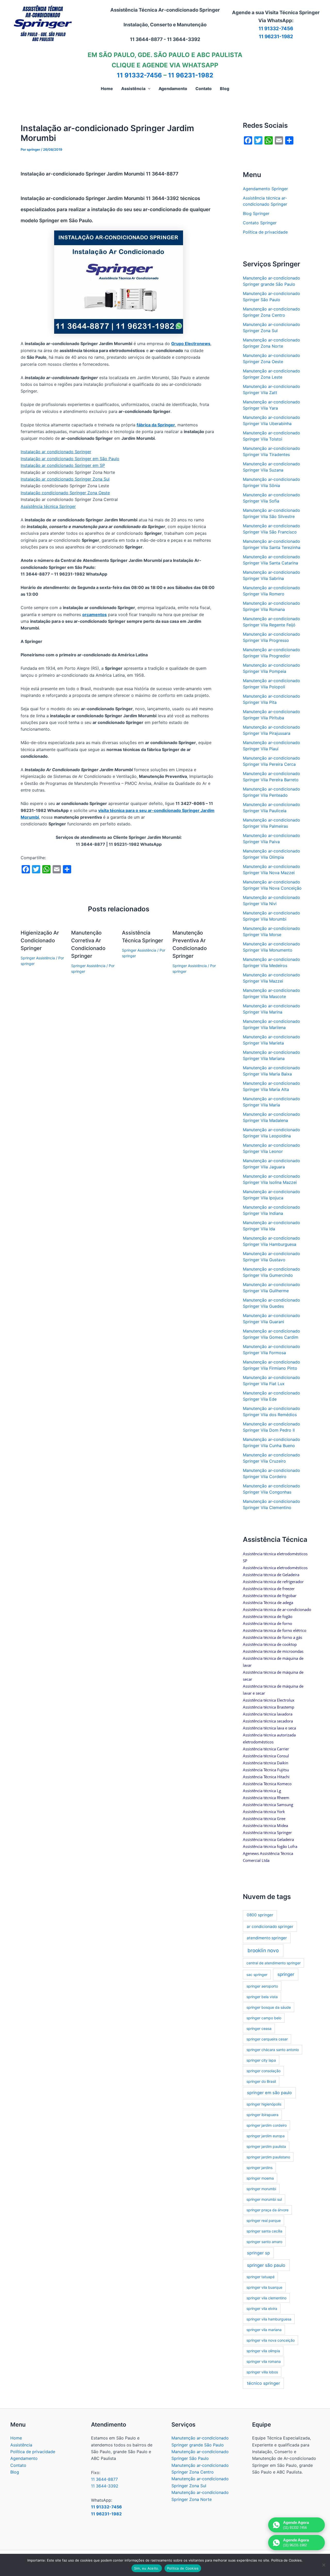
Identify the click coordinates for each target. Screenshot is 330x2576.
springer (286, 1974)
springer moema (260, 2178)
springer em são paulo (269, 2093)
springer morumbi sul (264, 2199)
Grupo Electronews (191, 344)
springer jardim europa (266, 2136)
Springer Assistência (38, 958)
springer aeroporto (262, 1986)
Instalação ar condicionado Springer (56, 452)
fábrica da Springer (156, 425)
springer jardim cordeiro (267, 2125)
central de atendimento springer (274, 1963)
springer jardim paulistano (268, 2157)
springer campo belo (264, 2018)
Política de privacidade (265, 232)
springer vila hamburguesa (269, 2319)
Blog (15, 2472)
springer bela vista (262, 1997)
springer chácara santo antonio (273, 2050)
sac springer (257, 1975)
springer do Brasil (261, 2081)
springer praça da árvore (267, 2210)
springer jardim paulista (266, 2146)
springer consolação (263, 2071)
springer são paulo (266, 2265)
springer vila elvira (262, 2308)
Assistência (21, 2445)
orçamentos (94, 615)
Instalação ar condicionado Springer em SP (63, 465)
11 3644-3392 (105, 2486)
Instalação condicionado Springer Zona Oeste (65, 493)
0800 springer (260, 1915)
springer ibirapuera (262, 2115)
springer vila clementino (266, 2298)
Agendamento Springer (265, 189)
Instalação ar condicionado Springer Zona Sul (65, 479)
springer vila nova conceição (271, 2340)
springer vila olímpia (263, 2351)
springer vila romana (264, 2361)
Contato (18, 2465)
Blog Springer (256, 213)
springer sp (258, 2253)
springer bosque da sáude (269, 2007)
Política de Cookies (183, 2568)
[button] (148, 89)
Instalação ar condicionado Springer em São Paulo (70, 459)
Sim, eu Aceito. (147, 2568)
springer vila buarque (264, 2287)
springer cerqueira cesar (267, 2039)
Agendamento (24, 2458)
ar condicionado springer (270, 1927)
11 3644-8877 (104, 2479)
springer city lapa (261, 2060)
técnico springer (263, 2383)
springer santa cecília (264, 2231)
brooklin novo (263, 1951)
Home (16, 2438)
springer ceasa (259, 2028)
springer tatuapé (261, 2277)
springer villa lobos (262, 2372)
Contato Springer (260, 223)
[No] (324, 2565)
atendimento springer (267, 1938)
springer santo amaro (264, 2242)
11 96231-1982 (276, 37)
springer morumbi (261, 2189)
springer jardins (259, 2168)
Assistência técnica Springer (48, 506)
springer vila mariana (264, 2330)
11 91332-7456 (276, 29)
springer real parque (264, 2220)
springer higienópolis (264, 2104)
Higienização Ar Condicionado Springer (40, 940)
